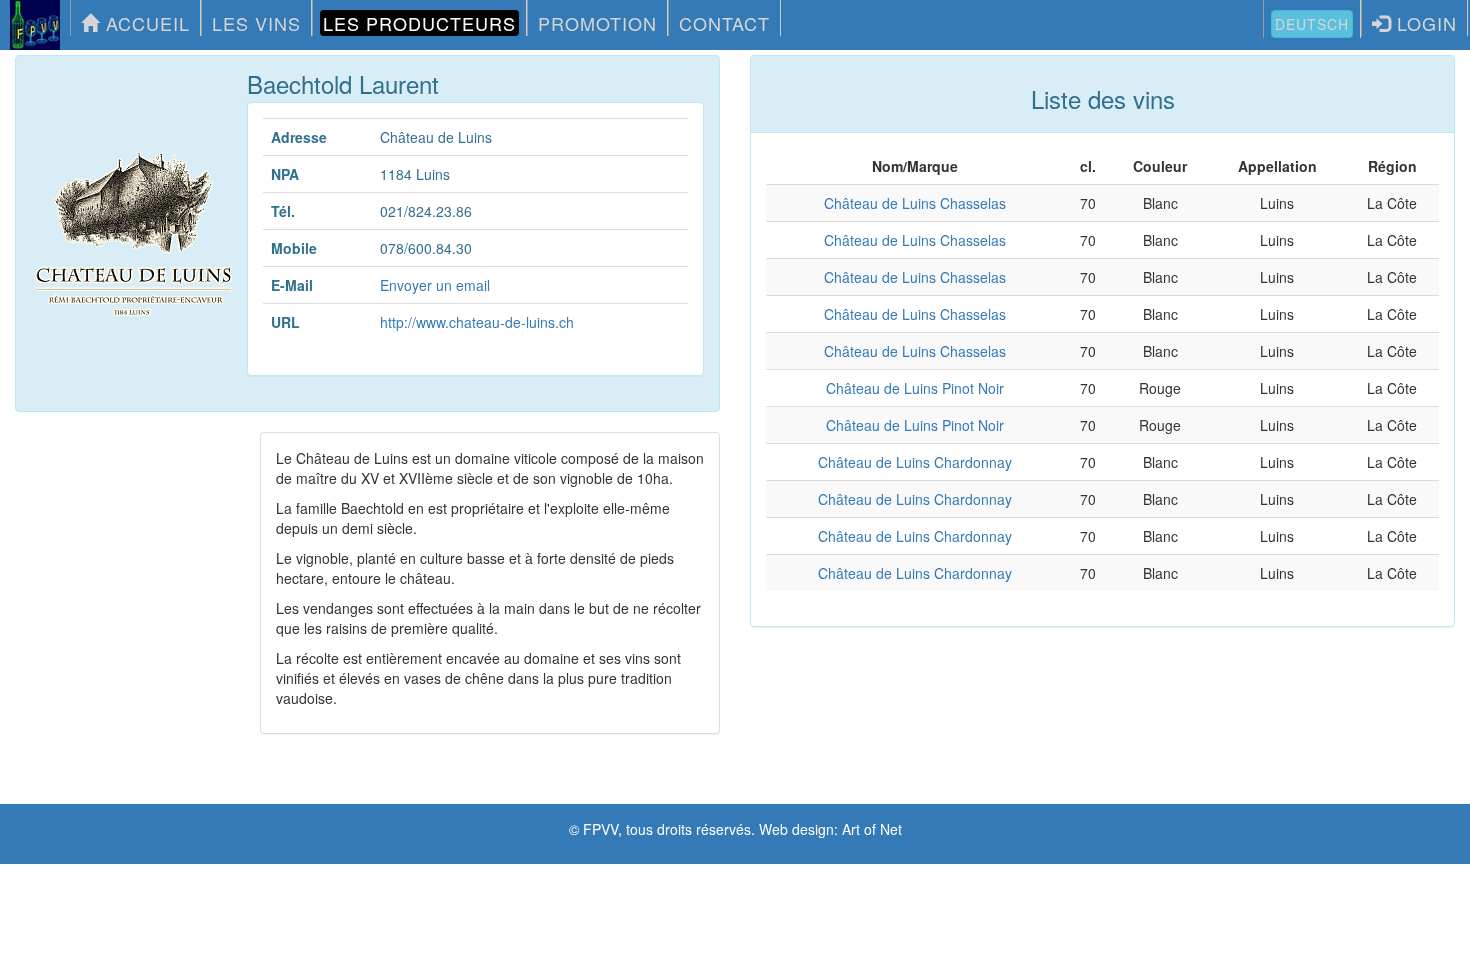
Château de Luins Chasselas (915, 203)
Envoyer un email (435, 285)
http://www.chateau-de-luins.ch (477, 322)
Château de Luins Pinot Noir (915, 388)
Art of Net (872, 829)
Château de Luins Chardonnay (915, 462)
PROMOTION (597, 23)
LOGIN (1424, 23)
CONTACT (724, 23)
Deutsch (1312, 24)
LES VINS (256, 23)
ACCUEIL (145, 23)
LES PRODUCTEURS (419, 23)
